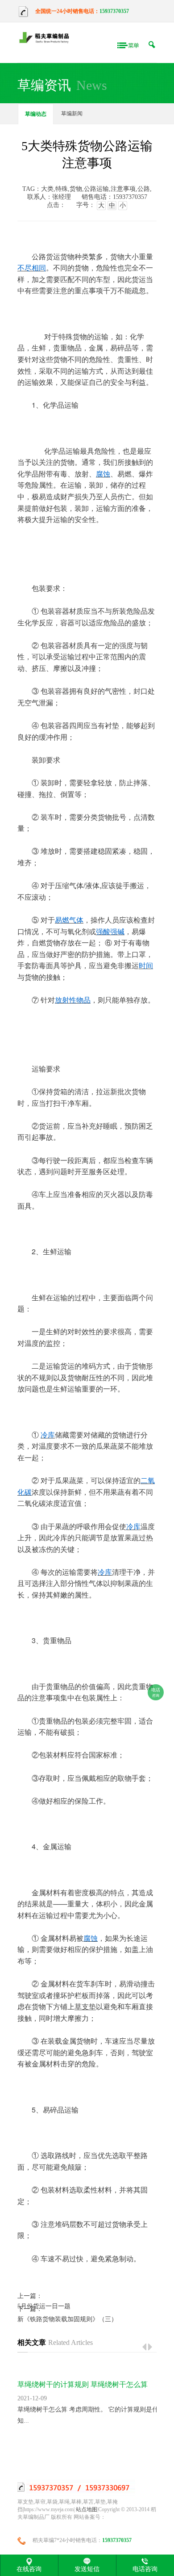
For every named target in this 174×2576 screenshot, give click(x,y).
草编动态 (36, 114)
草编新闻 (72, 114)
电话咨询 (145, 2569)
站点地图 (87, 2509)
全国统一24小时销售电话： (67, 11)
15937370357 (114, 11)
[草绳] (46, 38)
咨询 (156, 1693)
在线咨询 (29, 2569)
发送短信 (87, 2569)
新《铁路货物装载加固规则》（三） (67, 2319)
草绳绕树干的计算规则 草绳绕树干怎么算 (83, 2384)
